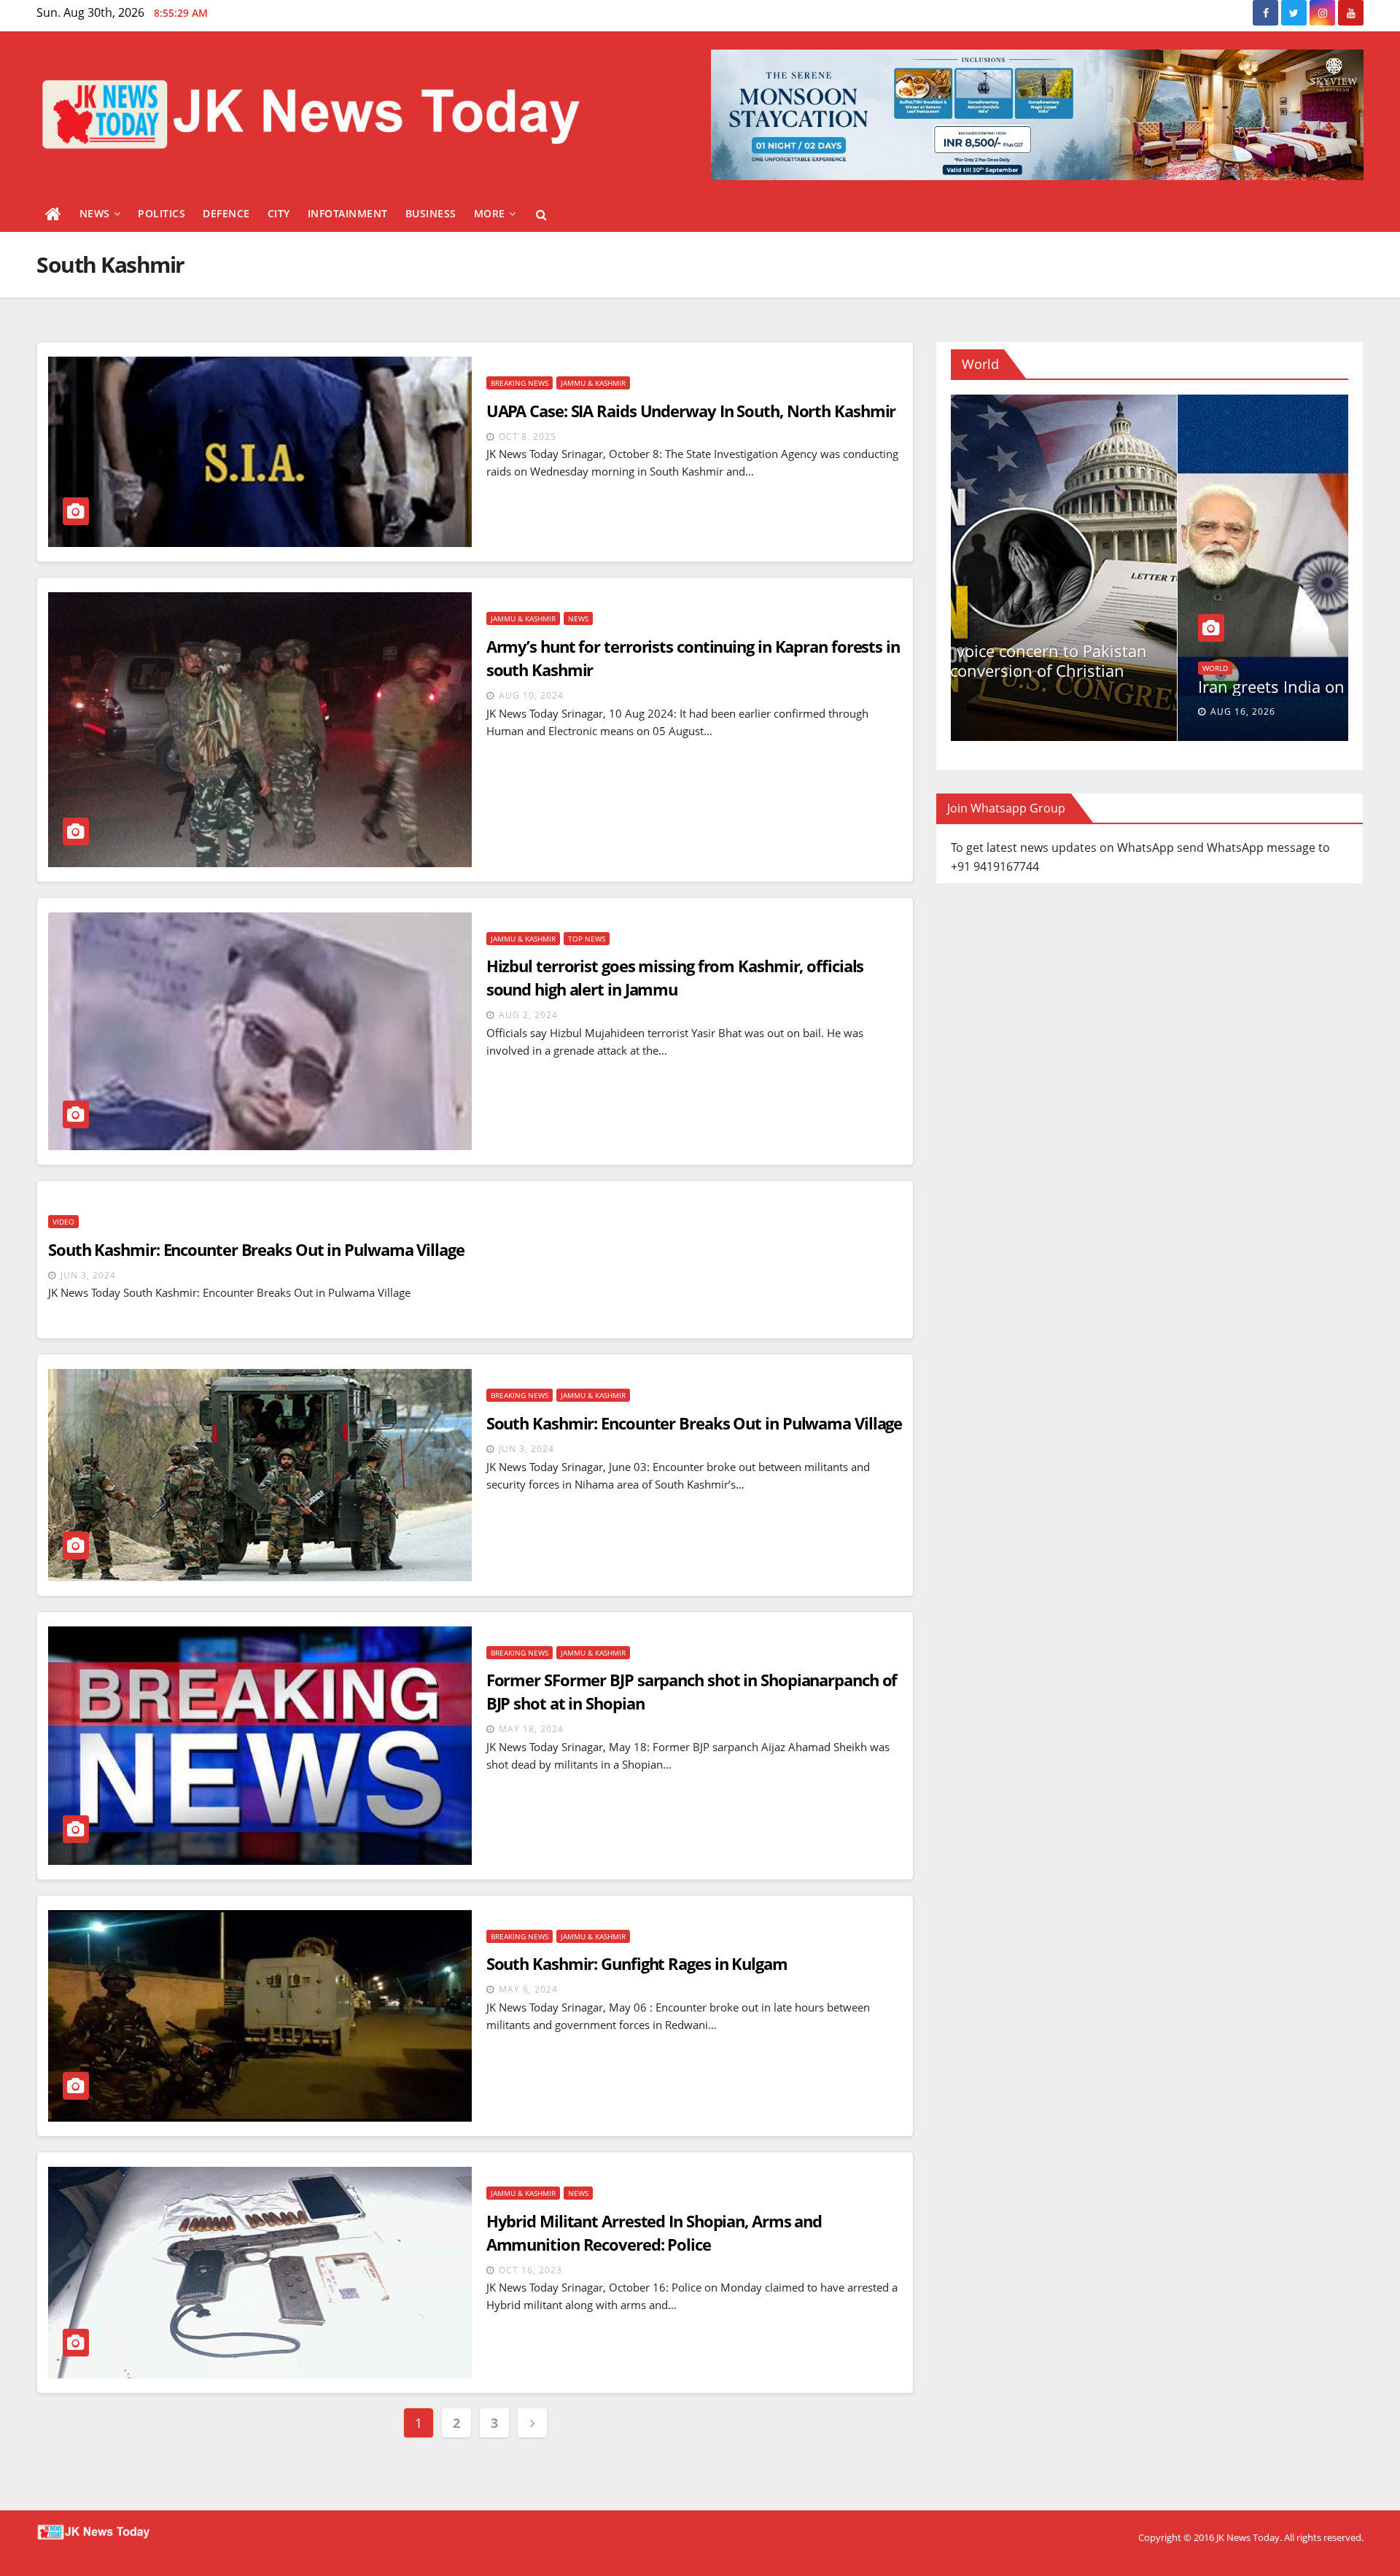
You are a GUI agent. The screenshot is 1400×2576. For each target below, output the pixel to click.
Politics (162, 213)
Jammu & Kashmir (593, 383)
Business (431, 213)
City (279, 213)
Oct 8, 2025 (528, 437)
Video (63, 1222)
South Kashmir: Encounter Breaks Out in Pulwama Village (256, 1249)
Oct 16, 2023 (530, 2270)
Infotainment (348, 213)
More (490, 213)
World (988, 633)
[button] (541, 214)
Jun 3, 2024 (88, 1275)
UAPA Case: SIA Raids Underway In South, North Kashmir (691, 411)
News (95, 213)
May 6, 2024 (528, 1989)
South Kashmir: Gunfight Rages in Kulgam (637, 1963)
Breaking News (520, 383)
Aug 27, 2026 (1016, 711)
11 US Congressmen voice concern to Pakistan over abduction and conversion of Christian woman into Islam (1144, 670)
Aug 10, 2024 (531, 695)
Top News (587, 939)
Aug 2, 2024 (528, 1015)
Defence (226, 213)
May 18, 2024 (531, 1729)
